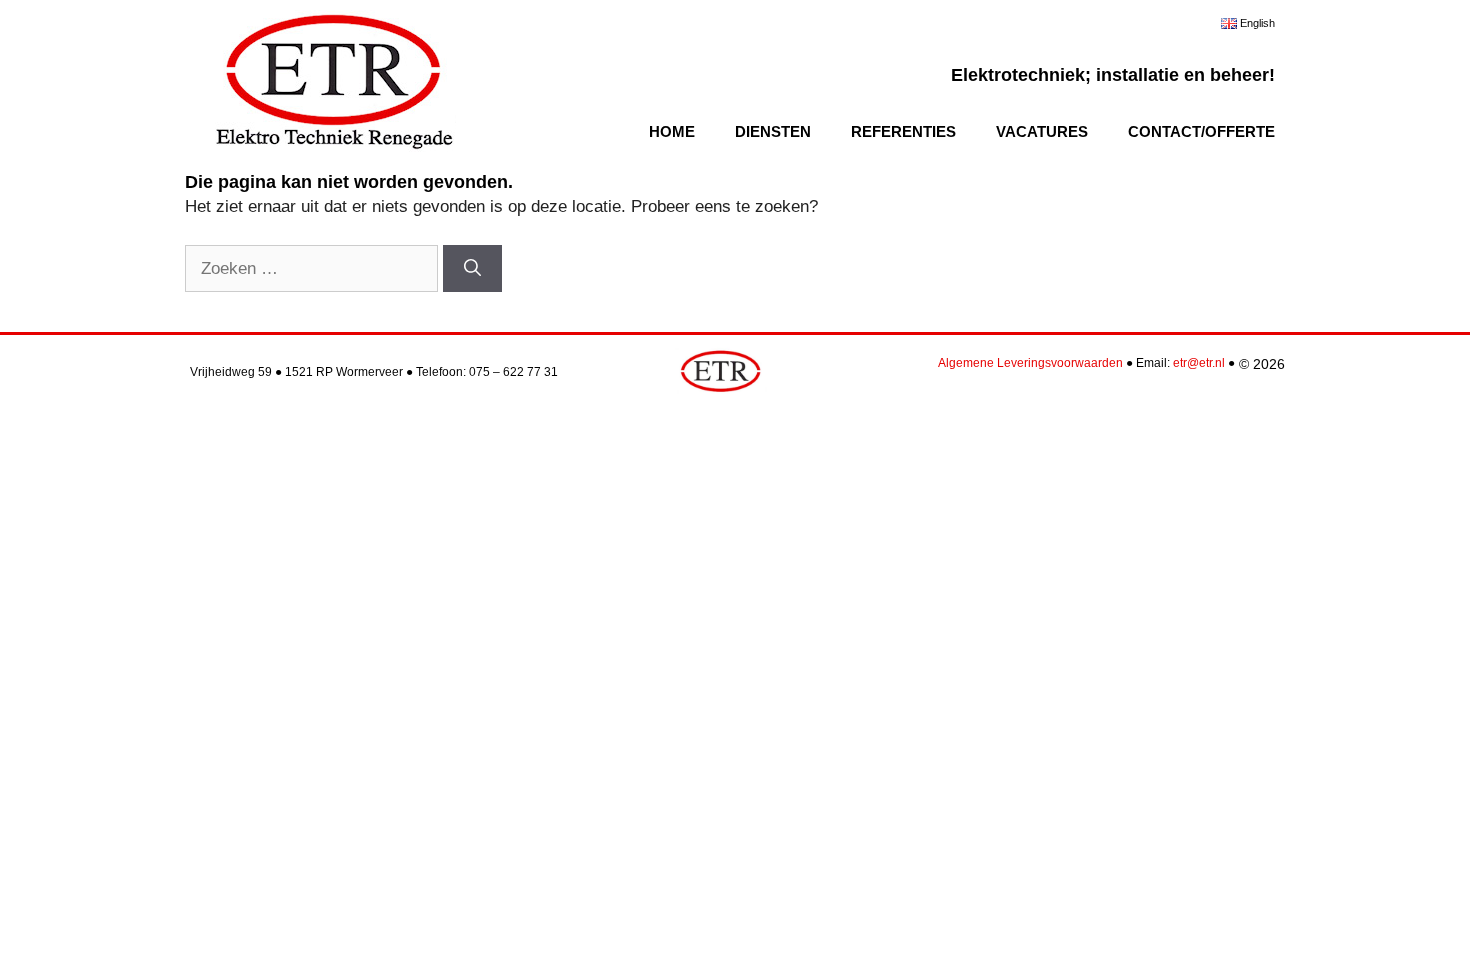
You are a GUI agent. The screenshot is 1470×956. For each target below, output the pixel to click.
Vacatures (1042, 131)
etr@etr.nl (1199, 363)
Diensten (773, 131)
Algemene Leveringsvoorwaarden (1030, 363)
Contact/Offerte (1201, 131)
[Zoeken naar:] (314, 268)
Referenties (903, 131)
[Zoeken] (472, 269)
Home (672, 131)
